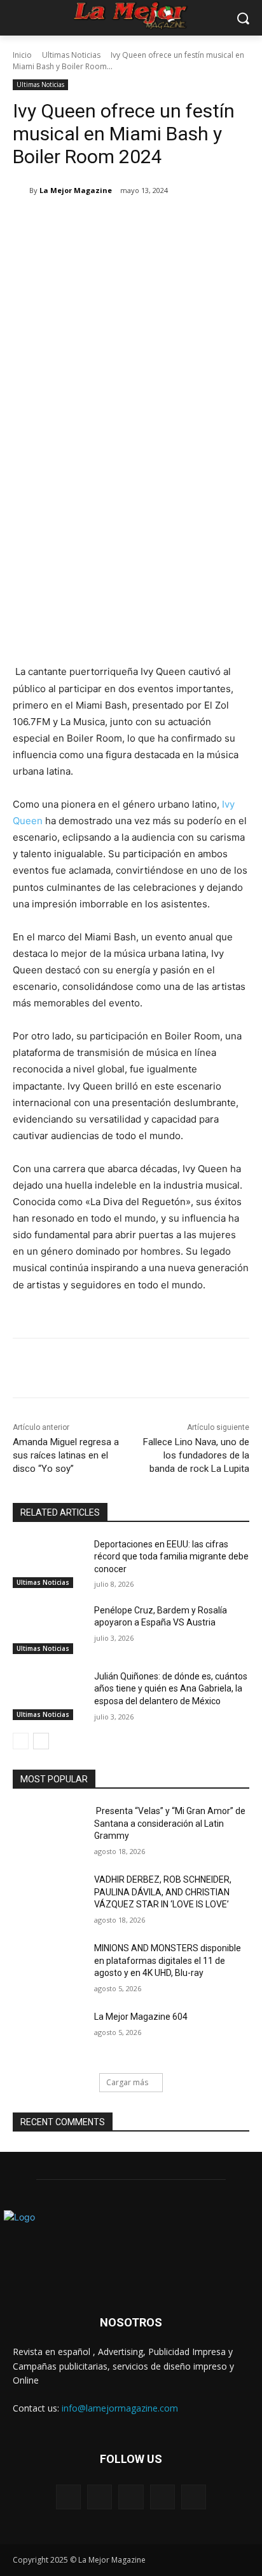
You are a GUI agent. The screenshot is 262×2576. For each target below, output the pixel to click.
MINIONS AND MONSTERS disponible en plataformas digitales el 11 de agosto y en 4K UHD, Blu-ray (168, 1960)
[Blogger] (68, 2497)
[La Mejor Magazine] (21, 190)
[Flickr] (131, 2497)
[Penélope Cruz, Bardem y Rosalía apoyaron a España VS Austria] (48, 1629)
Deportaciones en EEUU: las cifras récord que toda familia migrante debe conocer (171, 1557)
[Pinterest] (124, 223)
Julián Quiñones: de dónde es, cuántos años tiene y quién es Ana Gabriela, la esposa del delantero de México (171, 1689)
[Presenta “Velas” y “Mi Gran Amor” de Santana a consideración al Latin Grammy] (48, 1830)
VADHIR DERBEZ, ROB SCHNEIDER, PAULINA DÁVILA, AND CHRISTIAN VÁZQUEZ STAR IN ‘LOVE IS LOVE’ (163, 1892)
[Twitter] (95, 223)
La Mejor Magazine (76, 190)
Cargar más (127, 2082)
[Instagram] (162, 2497)
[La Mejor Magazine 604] (48, 2036)
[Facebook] (65, 223)
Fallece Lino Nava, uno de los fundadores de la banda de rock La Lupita (196, 1455)
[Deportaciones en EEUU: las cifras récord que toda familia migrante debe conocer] (48, 1563)
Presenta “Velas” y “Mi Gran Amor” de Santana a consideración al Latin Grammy (170, 1823)
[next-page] (41, 1741)
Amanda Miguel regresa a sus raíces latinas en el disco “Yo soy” (66, 1455)
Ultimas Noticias (71, 55)
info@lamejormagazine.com (120, 2408)
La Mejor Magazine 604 (141, 2017)
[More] (183, 223)
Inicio (22, 55)
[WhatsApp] (153, 223)
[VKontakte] (194, 2497)
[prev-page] (21, 1741)
